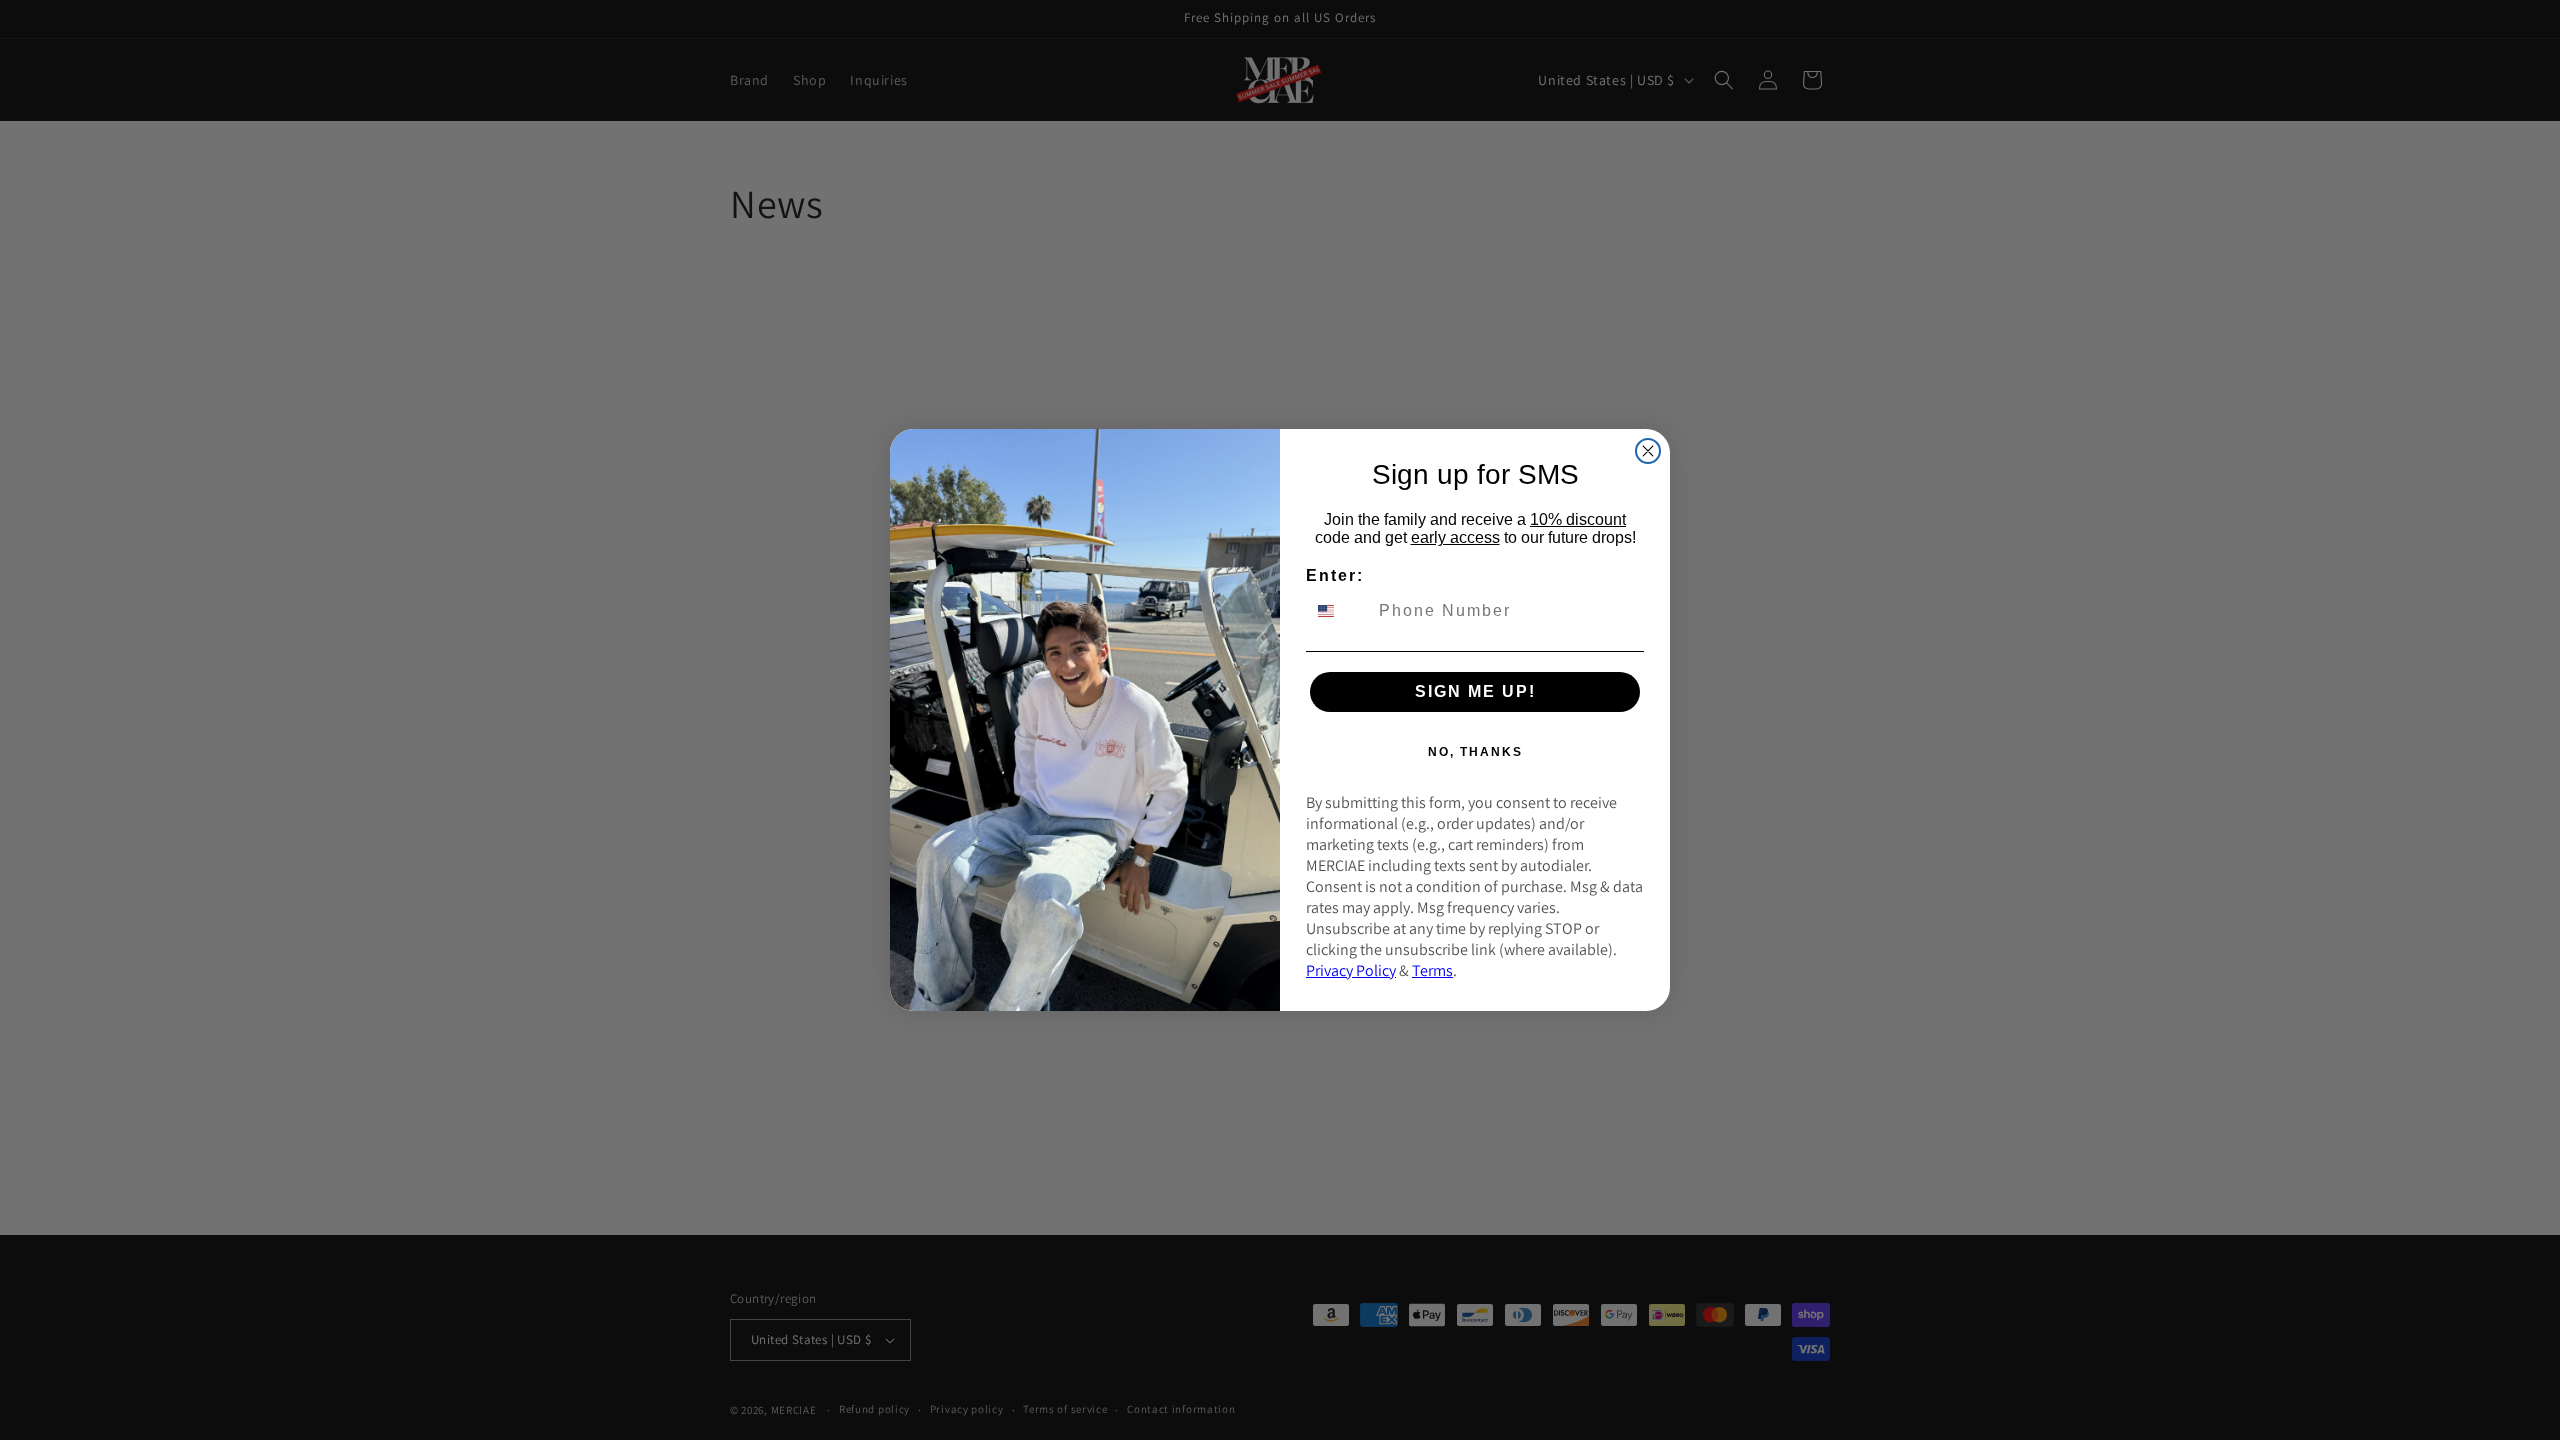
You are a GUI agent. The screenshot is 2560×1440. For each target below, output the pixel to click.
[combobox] (1338, 611)
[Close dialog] (1648, 451)
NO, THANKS (1475, 752)
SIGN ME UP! (1475, 691)
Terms (1432, 970)
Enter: (1335, 575)
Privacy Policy (1351, 970)
